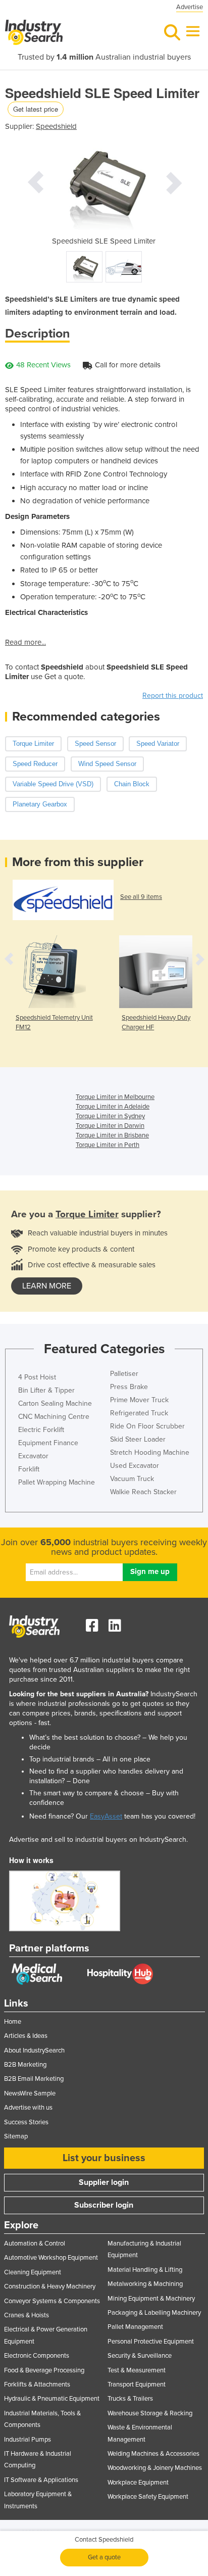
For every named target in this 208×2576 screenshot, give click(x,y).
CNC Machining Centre (54, 1417)
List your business (104, 2158)
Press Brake (129, 1387)
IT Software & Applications (41, 2480)
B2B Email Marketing (34, 2079)
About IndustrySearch (34, 2050)
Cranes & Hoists (27, 2315)
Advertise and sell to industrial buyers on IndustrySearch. (98, 1840)
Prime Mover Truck (139, 1400)
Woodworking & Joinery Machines (155, 2468)
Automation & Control (35, 2244)
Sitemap (16, 2136)
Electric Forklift (41, 1430)
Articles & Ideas (26, 2036)
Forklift (29, 1469)
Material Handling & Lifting (145, 2270)
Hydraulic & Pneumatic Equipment (52, 2399)
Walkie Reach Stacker (143, 1492)
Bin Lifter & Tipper (46, 1390)
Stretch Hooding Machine (150, 1452)
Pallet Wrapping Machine (57, 1482)
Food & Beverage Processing (44, 2370)
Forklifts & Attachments (37, 2384)
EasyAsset (106, 1816)
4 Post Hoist (37, 1377)
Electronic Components (37, 2356)
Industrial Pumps (28, 2440)
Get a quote (104, 2557)
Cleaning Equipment (33, 2272)
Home (13, 2022)
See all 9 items (141, 897)
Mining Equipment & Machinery (151, 2299)
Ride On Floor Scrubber (147, 1426)
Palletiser (124, 1374)
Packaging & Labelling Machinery (154, 2313)
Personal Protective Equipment (151, 2342)
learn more (47, 1286)
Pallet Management (135, 2327)
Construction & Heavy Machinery (50, 2286)
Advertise (190, 7)
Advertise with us (28, 2108)
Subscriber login (104, 2205)
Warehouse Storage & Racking (150, 2413)
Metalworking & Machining (145, 2284)
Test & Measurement (137, 2370)
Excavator (33, 1456)
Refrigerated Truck (139, 1413)
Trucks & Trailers (130, 2399)
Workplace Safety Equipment (148, 2497)
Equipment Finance (48, 1443)
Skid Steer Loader (138, 1439)
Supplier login (104, 2182)
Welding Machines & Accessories (153, 2454)
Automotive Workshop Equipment (51, 2258)
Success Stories (26, 2122)
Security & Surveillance (140, 2356)
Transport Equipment (137, 2384)
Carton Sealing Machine (55, 1403)
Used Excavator (135, 1466)
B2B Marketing (25, 2065)
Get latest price (36, 109)
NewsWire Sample (30, 2093)
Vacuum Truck (132, 1479)
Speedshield (56, 126)
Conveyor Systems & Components (52, 2301)
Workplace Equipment (138, 2483)
